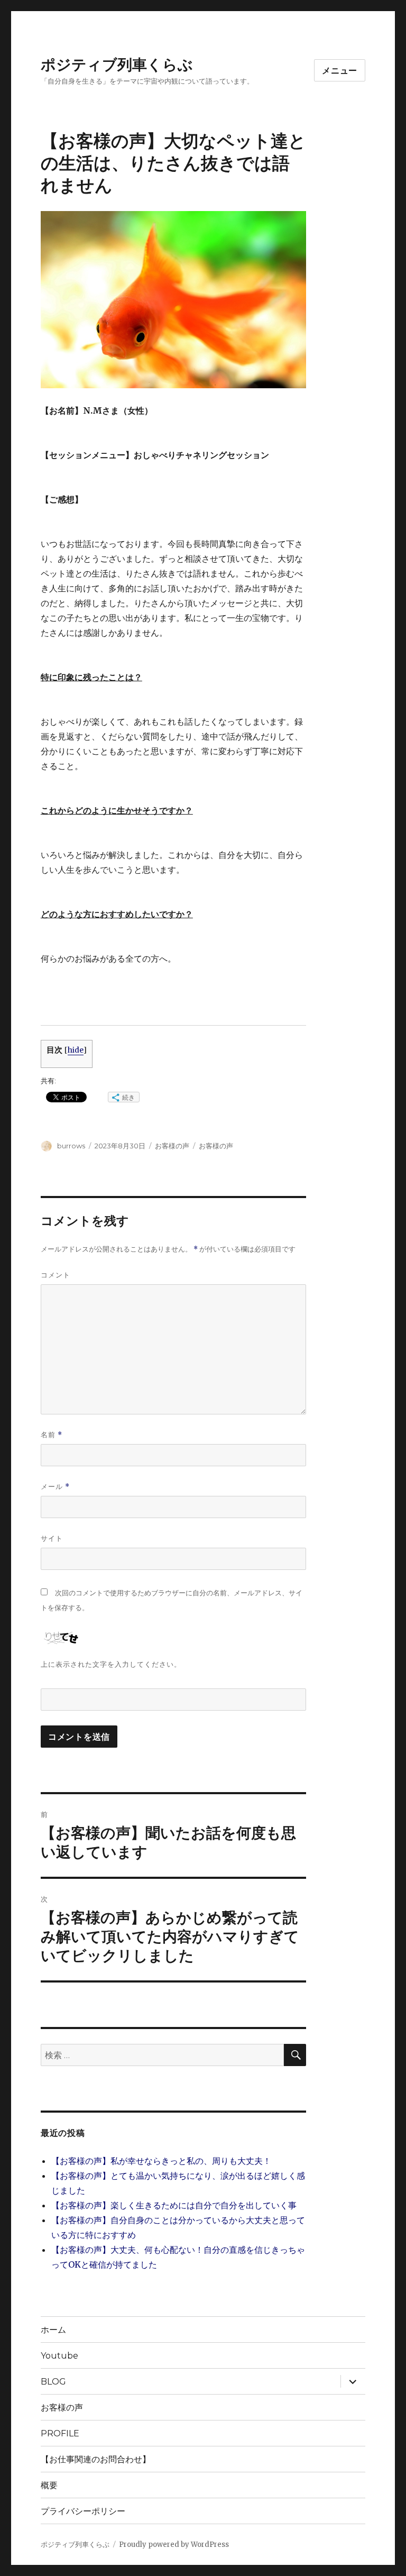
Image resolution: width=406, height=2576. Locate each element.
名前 (52, 1435)
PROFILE (60, 2433)
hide (76, 1050)
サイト (52, 1538)
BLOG (53, 2382)
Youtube (59, 2356)
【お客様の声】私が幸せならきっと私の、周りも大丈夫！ (161, 2161)
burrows (71, 1146)
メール (55, 1487)
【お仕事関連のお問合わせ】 (100, 2459)
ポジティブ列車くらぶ (117, 65)
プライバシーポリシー (83, 2511)
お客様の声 (172, 1146)
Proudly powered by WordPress (174, 2545)
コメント (56, 1275)
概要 (49, 2485)
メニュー (340, 71)
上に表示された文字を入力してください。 (111, 1664)
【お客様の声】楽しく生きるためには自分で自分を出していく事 (174, 2205)
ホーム (53, 2330)
